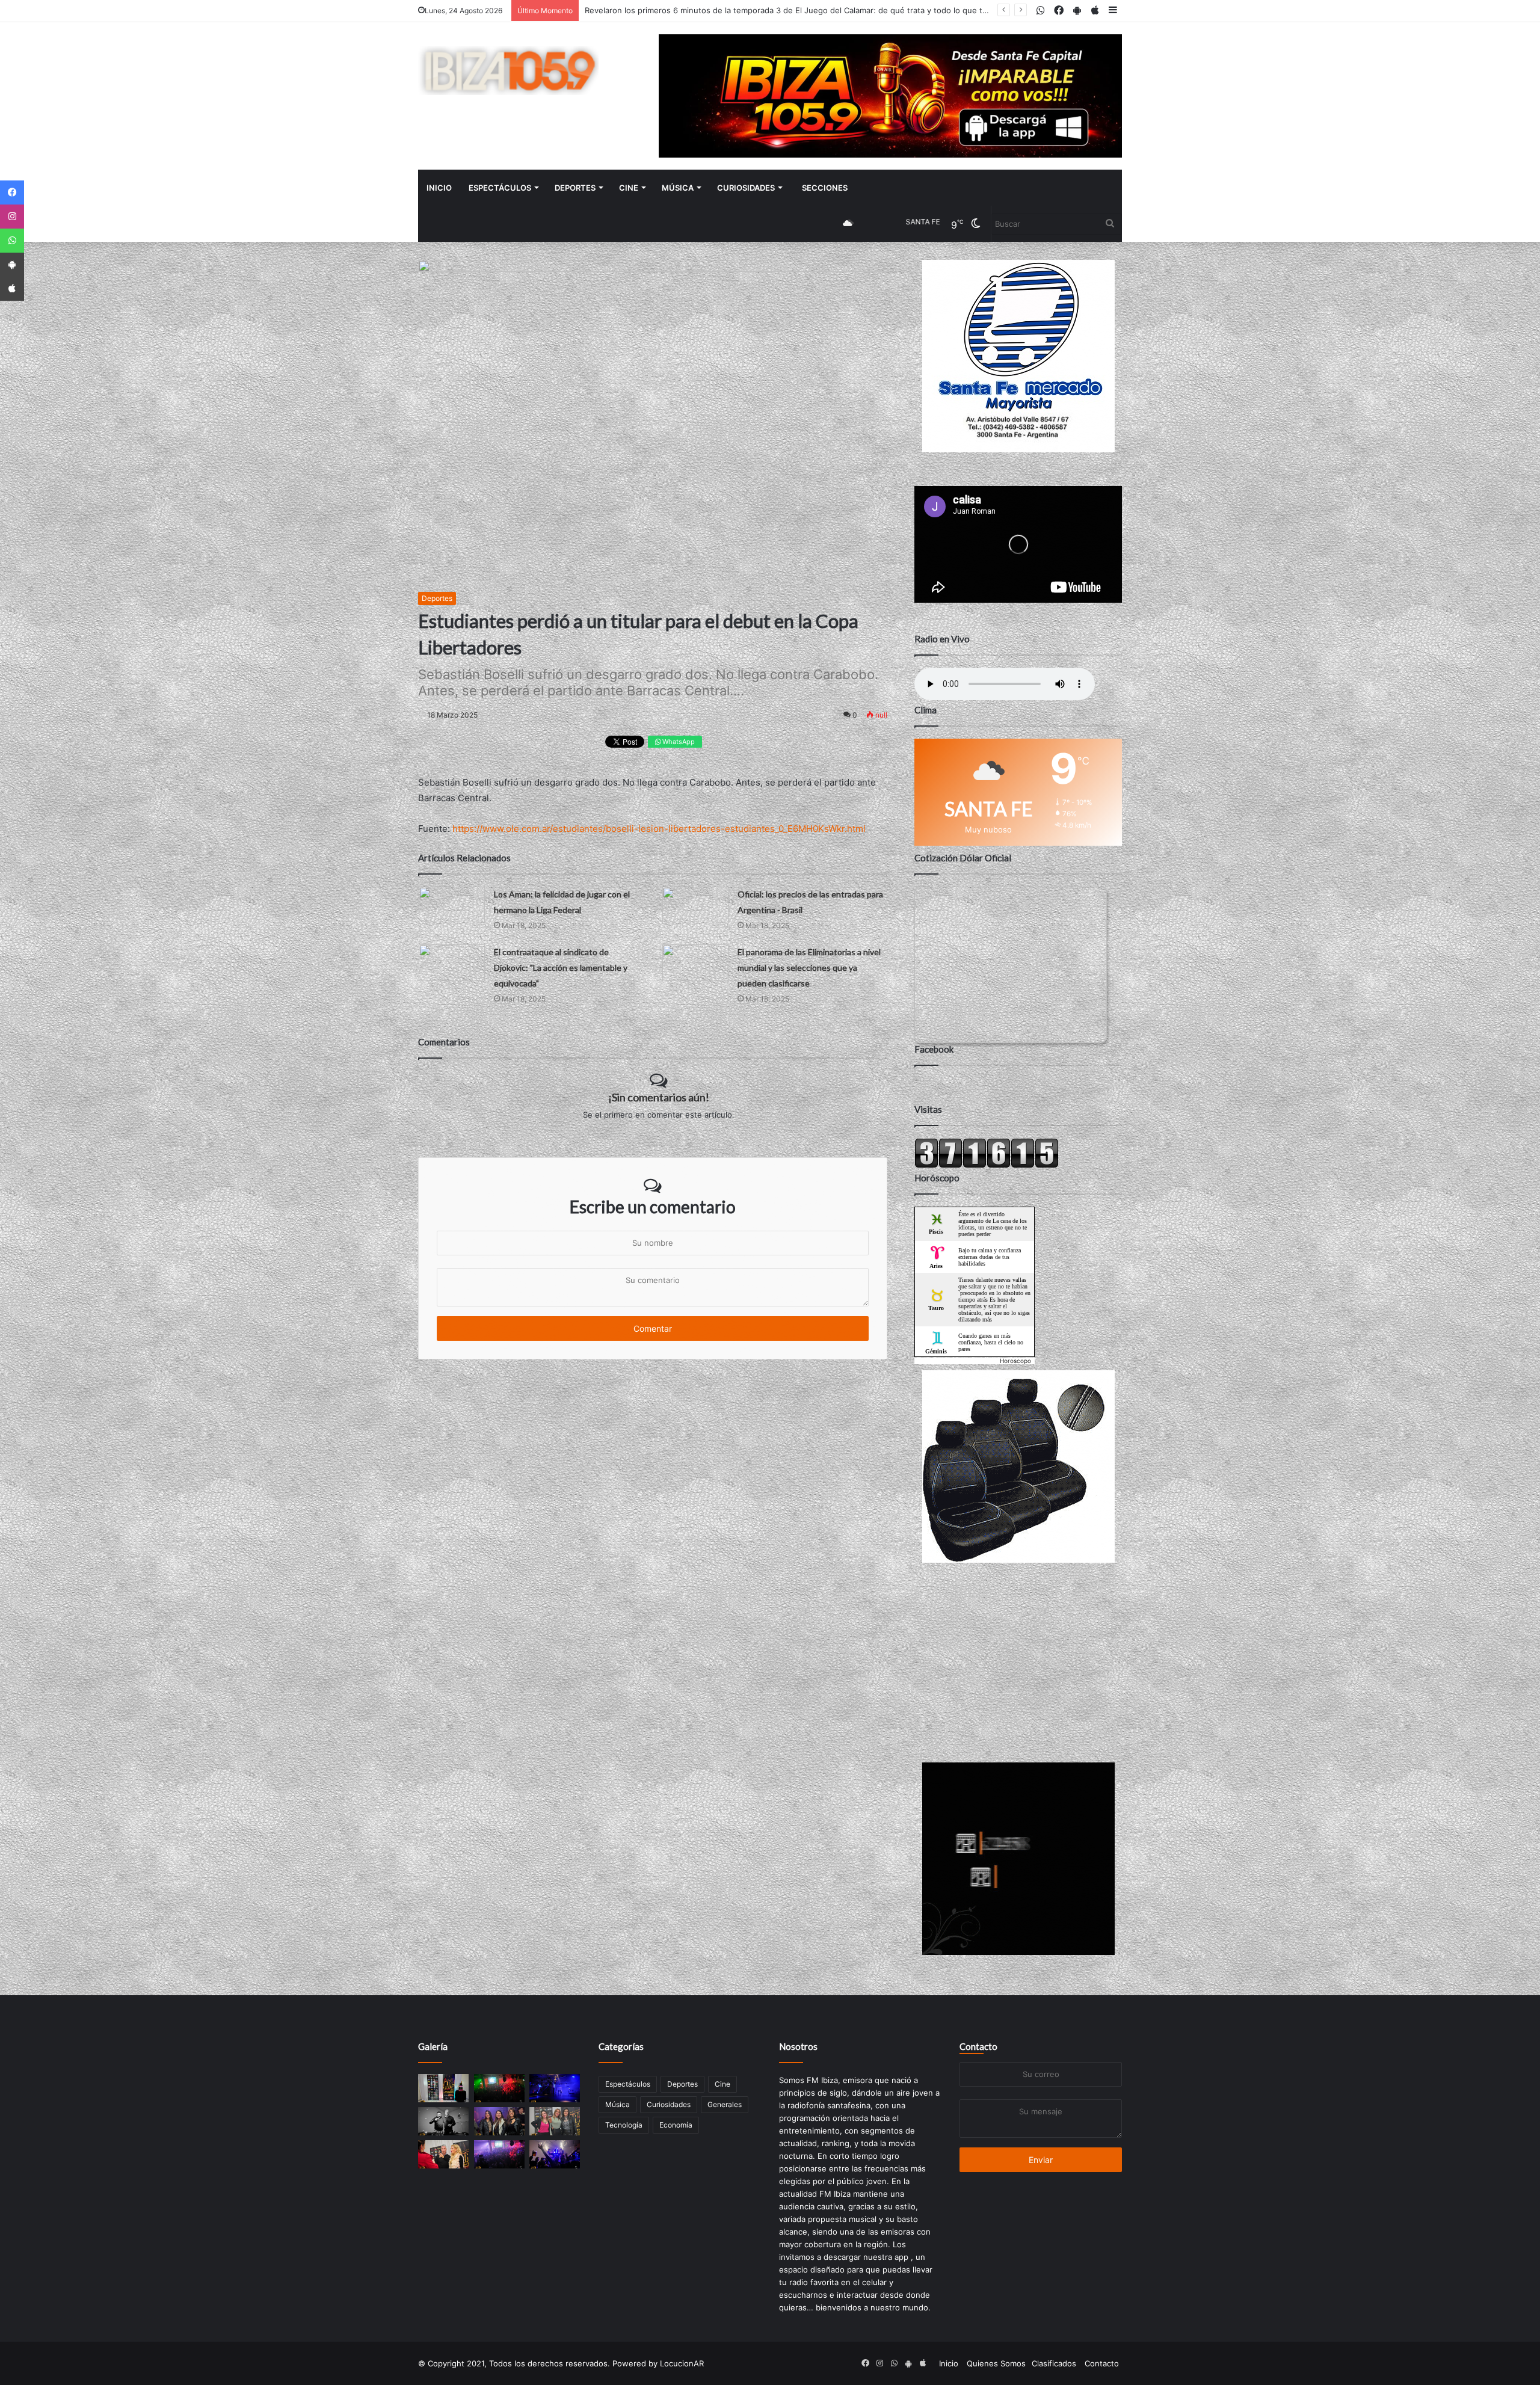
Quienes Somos (996, 2363)
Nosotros (798, 2046)
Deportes (575, 188)
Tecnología (624, 2125)
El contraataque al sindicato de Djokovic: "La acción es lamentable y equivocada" (561, 968)
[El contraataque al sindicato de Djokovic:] (452, 963)
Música (678, 188)
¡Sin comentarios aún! (659, 1097)
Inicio (439, 188)
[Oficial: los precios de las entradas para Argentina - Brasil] (695, 905)
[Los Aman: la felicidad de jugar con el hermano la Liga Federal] (452, 905)
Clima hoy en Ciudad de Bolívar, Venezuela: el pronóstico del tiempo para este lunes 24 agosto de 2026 (780, 10)
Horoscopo (1015, 1361)
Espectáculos (500, 188)
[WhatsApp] (12, 241)
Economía (676, 2125)
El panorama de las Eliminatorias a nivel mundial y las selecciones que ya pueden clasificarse (809, 968)
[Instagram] (12, 217)
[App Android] (12, 265)
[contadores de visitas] (987, 1165)
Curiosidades (746, 188)
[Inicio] (508, 71)
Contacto (978, 2046)
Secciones (825, 188)
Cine (629, 188)
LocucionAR (682, 2363)
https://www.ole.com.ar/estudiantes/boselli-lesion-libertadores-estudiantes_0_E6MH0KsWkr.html (659, 829)
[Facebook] (12, 192)
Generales (725, 2104)
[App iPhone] (12, 289)
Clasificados (1054, 2363)
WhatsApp (678, 742)
